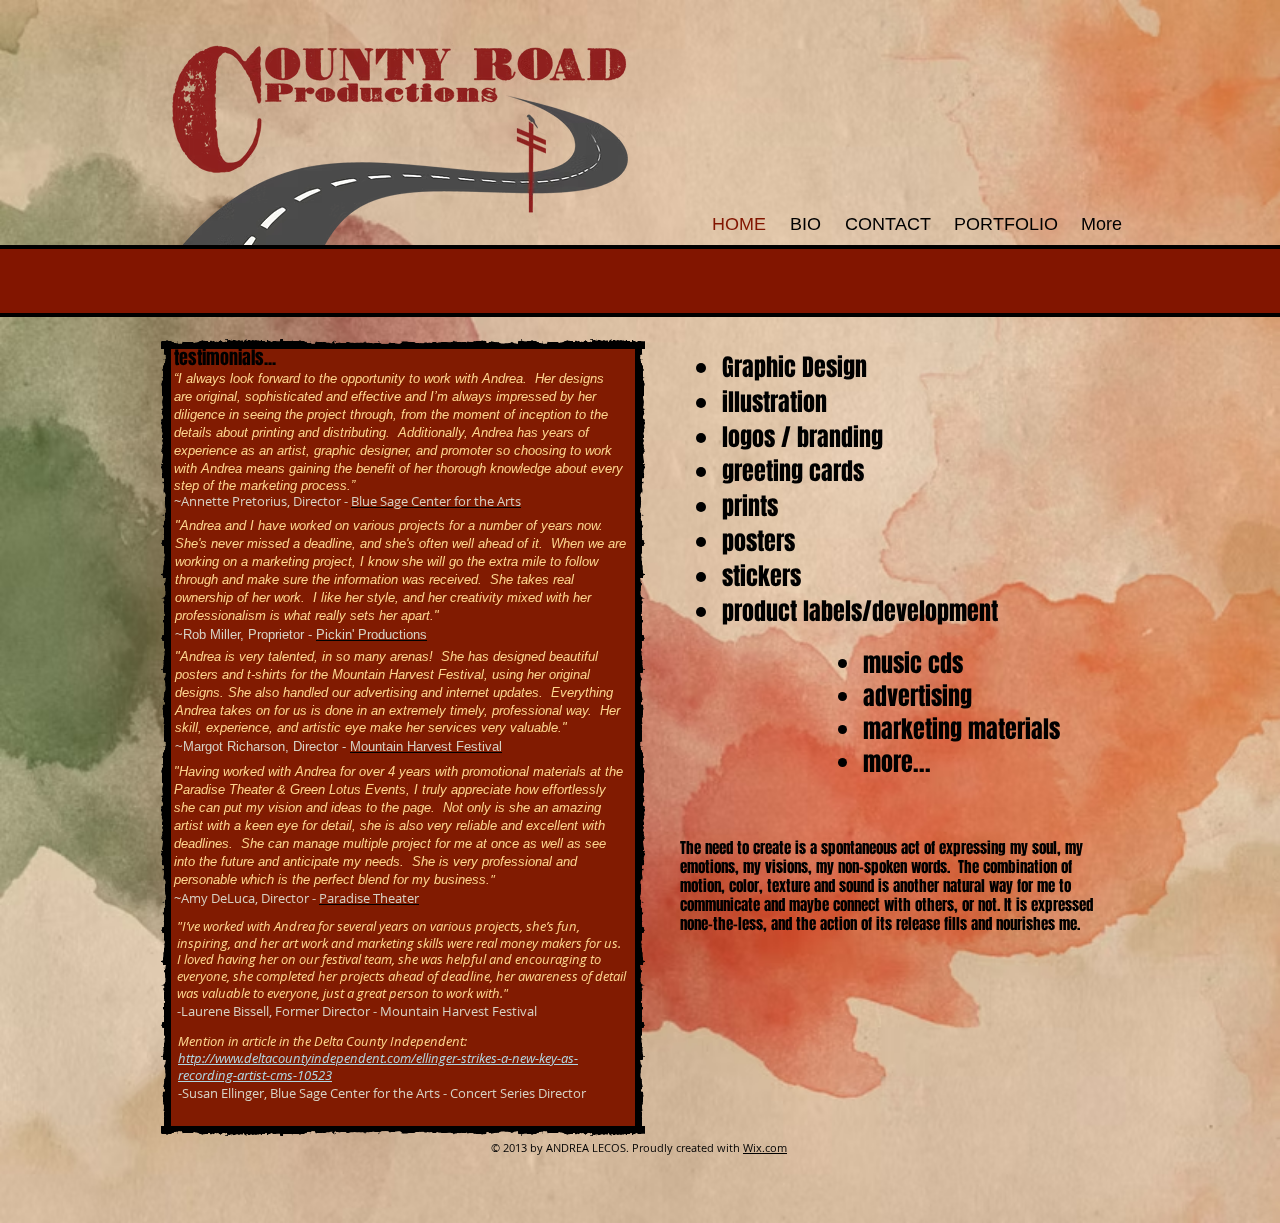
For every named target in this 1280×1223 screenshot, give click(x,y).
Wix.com (765, 1147)
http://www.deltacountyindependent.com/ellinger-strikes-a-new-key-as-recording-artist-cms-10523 (378, 1066)
